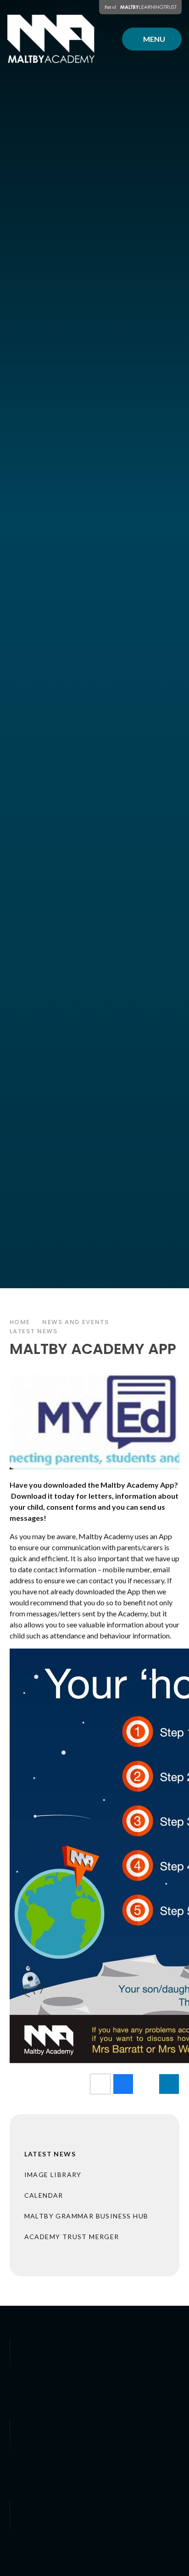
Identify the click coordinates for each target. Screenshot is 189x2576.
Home (20, 1322)
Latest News (34, 1331)
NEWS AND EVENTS (75, 1322)
